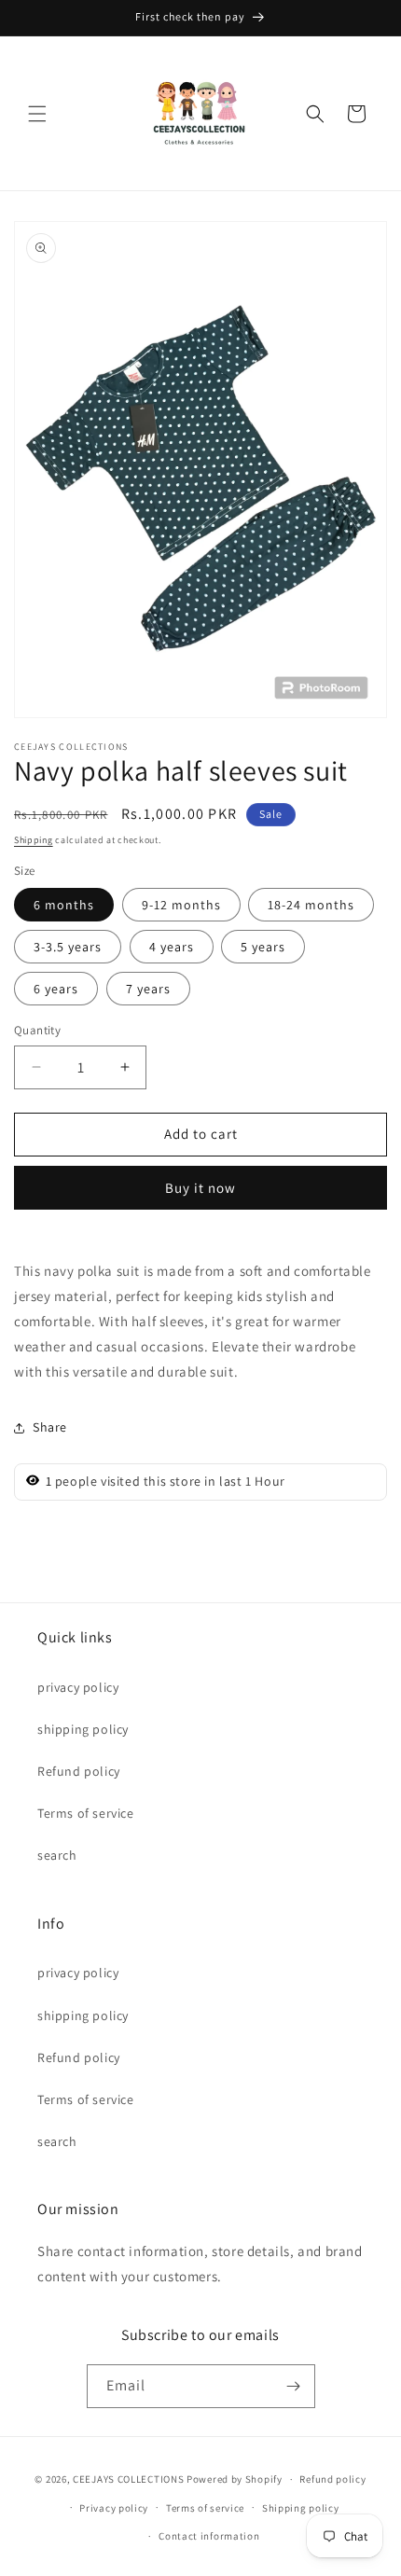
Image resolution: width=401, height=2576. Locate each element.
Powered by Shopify (235, 2479)
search (57, 1855)
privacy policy (78, 1687)
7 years (148, 989)
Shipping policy (301, 2508)
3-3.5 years (68, 947)
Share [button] (50, 1427)
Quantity (37, 1030)
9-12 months (181, 905)
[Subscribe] (294, 2386)
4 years (172, 947)
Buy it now (200, 1188)
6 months (64, 905)
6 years (56, 989)
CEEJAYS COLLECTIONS (128, 2479)
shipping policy (83, 1729)
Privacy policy (114, 2508)
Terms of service (86, 1813)
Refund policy (79, 1771)
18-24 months (311, 905)
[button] (37, 114)
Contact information (209, 2536)
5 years (263, 947)
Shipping (34, 840)
